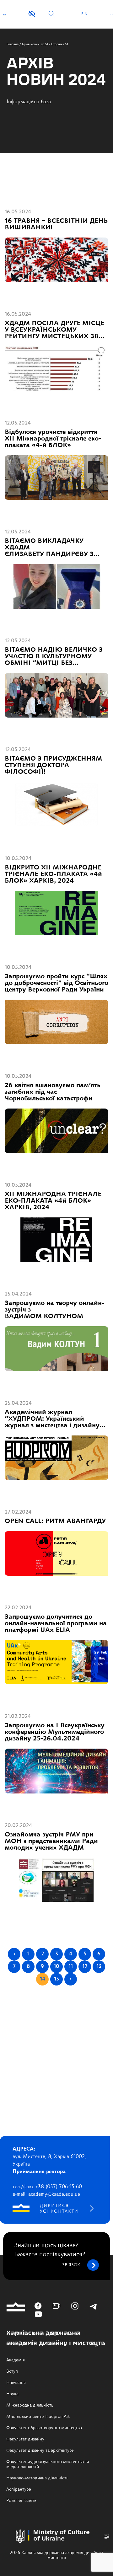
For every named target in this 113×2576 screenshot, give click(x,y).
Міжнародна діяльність (30, 2405)
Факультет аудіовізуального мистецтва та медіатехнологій (48, 2464)
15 (56, 1979)
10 (56, 1967)
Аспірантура (19, 2489)
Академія (16, 2360)
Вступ (12, 2371)
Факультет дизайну (25, 2439)
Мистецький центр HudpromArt (38, 2417)
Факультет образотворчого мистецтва (44, 2428)
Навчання (16, 2383)
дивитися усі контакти (59, 2209)
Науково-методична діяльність (37, 2478)
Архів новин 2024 (35, 44)
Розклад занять (21, 2501)
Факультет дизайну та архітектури (40, 2450)
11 (71, 1967)
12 (85, 1967)
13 (99, 1967)
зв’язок (71, 2265)
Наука (12, 2394)
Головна (13, 44)
